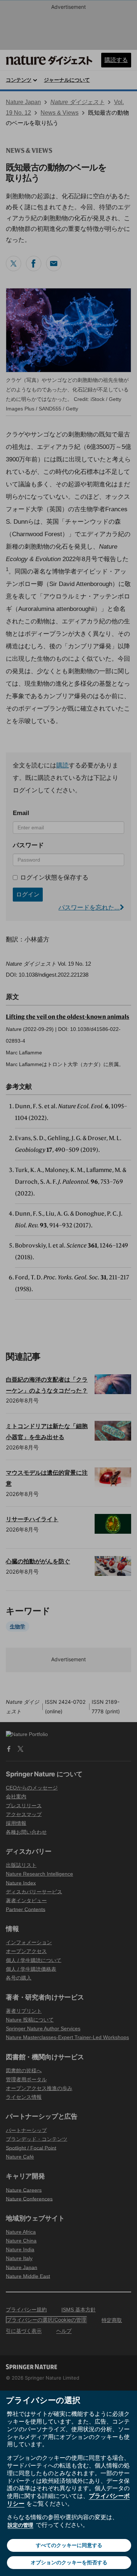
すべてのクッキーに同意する (69, 2545)
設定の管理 (20, 2525)
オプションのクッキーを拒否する (69, 2562)
